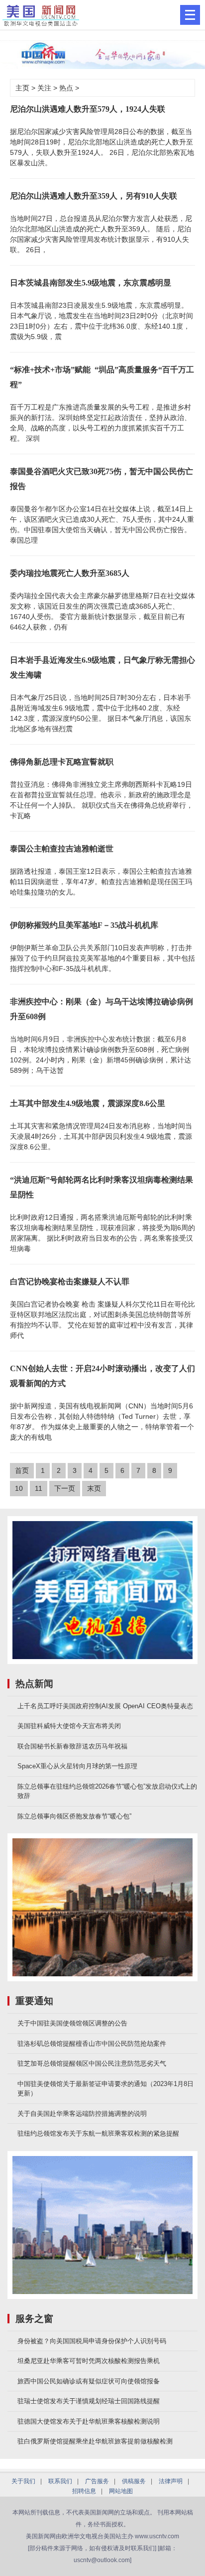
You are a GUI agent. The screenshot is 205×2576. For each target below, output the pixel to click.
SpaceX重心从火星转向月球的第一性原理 (77, 1766)
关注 (44, 88)
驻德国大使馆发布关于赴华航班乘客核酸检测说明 (89, 2421)
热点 (66, 88)
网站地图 (121, 2491)
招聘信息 (84, 2491)
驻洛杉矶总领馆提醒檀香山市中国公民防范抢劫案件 (92, 2044)
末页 (94, 1488)
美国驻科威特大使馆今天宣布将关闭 (69, 1726)
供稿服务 (134, 2481)
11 (39, 1488)
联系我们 (60, 2481)
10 (19, 1488)
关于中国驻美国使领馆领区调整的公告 (72, 2023)
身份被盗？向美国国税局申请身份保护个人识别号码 (92, 2341)
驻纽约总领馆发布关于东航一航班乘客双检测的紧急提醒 (98, 2133)
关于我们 (23, 2481)
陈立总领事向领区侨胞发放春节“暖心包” (74, 1816)
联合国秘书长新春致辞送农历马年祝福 (72, 1746)
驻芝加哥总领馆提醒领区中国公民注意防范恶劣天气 (92, 2063)
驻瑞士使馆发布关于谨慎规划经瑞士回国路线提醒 (89, 2401)
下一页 (65, 1488)
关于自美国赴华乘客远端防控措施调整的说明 (82, 2114)
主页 (22, 88)
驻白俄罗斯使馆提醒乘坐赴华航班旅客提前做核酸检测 (95, 2441)
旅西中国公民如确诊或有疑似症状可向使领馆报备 (89, 2381)
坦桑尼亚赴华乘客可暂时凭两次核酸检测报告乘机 (89, 2361)
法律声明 (171, 2481)
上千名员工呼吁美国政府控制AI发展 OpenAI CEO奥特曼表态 (105, 1706)
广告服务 (97, 2481)
